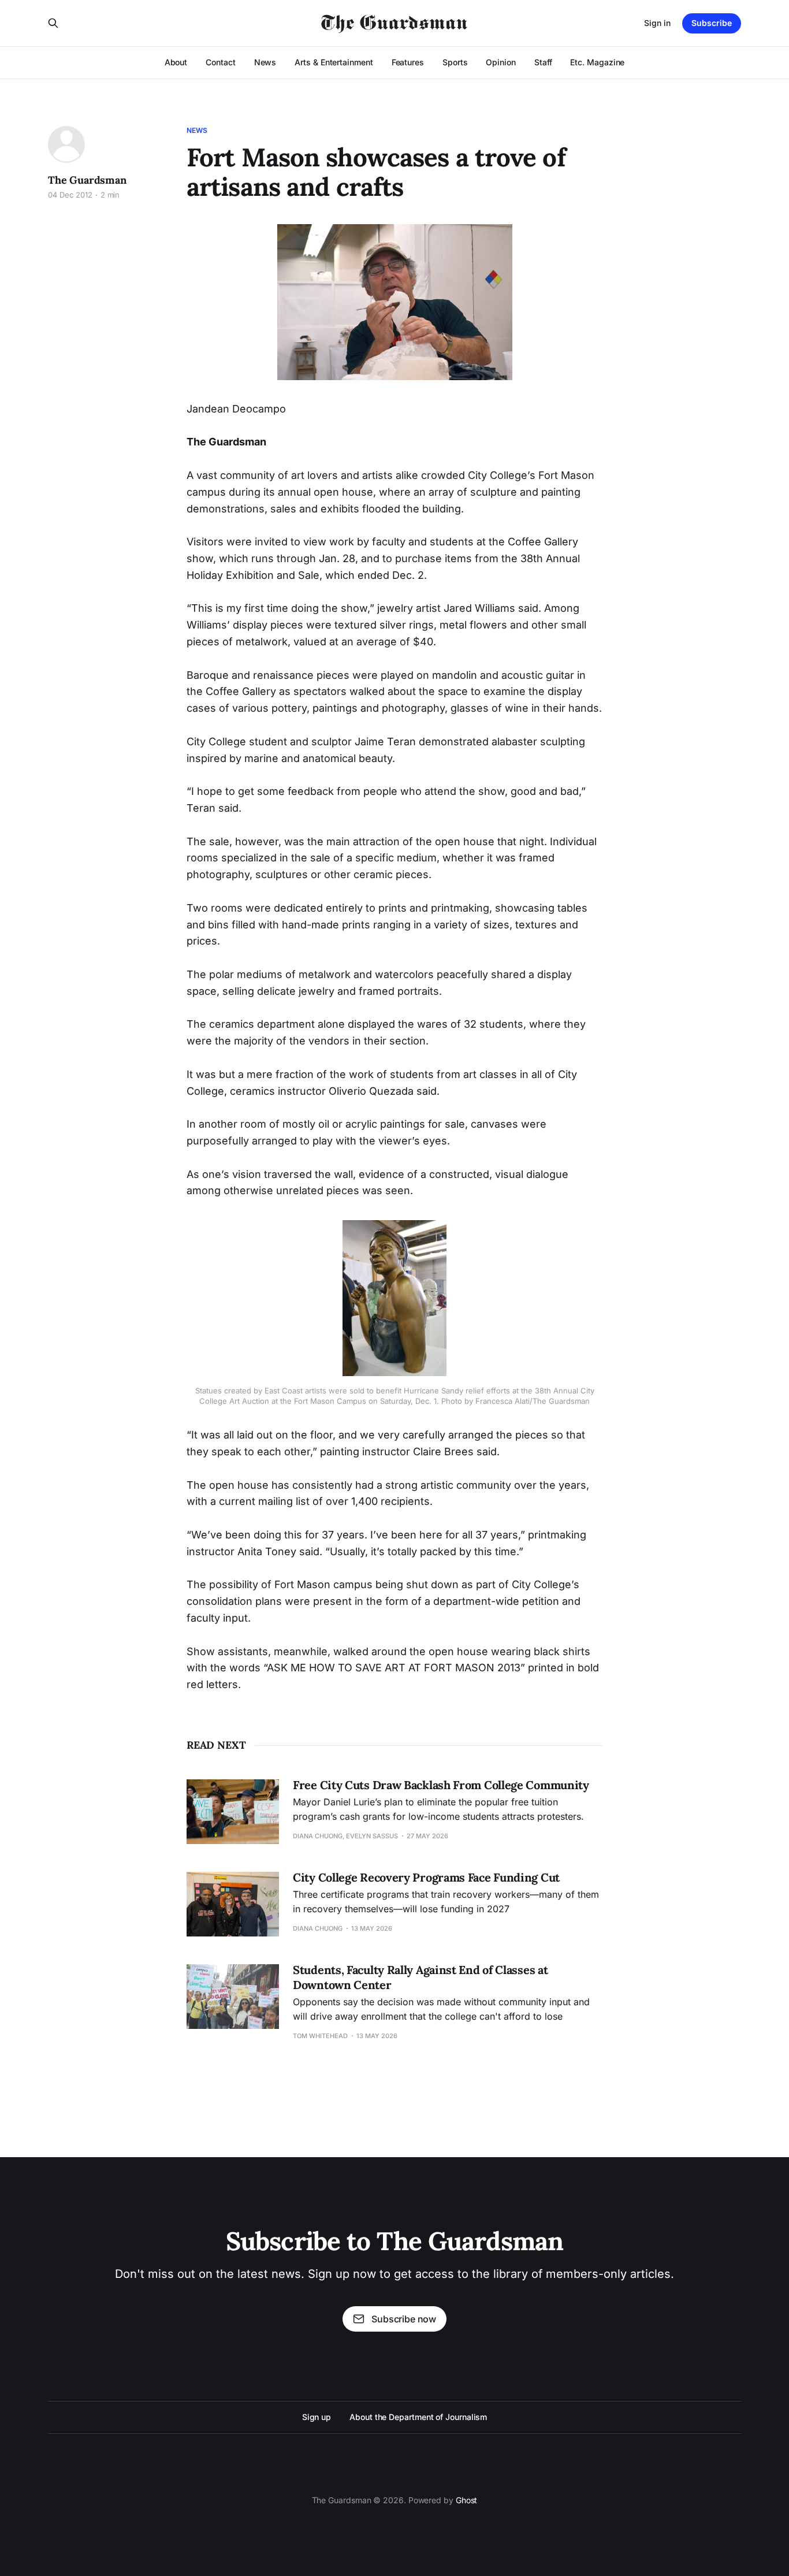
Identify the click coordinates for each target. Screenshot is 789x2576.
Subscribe (712, 23)
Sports (455, 62)
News (265, 62)
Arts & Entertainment (334, 62)
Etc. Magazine (597, 62)
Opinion (500, 62)
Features (408, 62)
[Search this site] (53, 23)
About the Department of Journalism (418, 2417)
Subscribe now (404, 2319)
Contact (220, 62)
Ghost (467, 2500)
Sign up (317, 2417)
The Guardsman (87, 180)
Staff (543, 62)
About (176, 62)
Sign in (657, 23)
